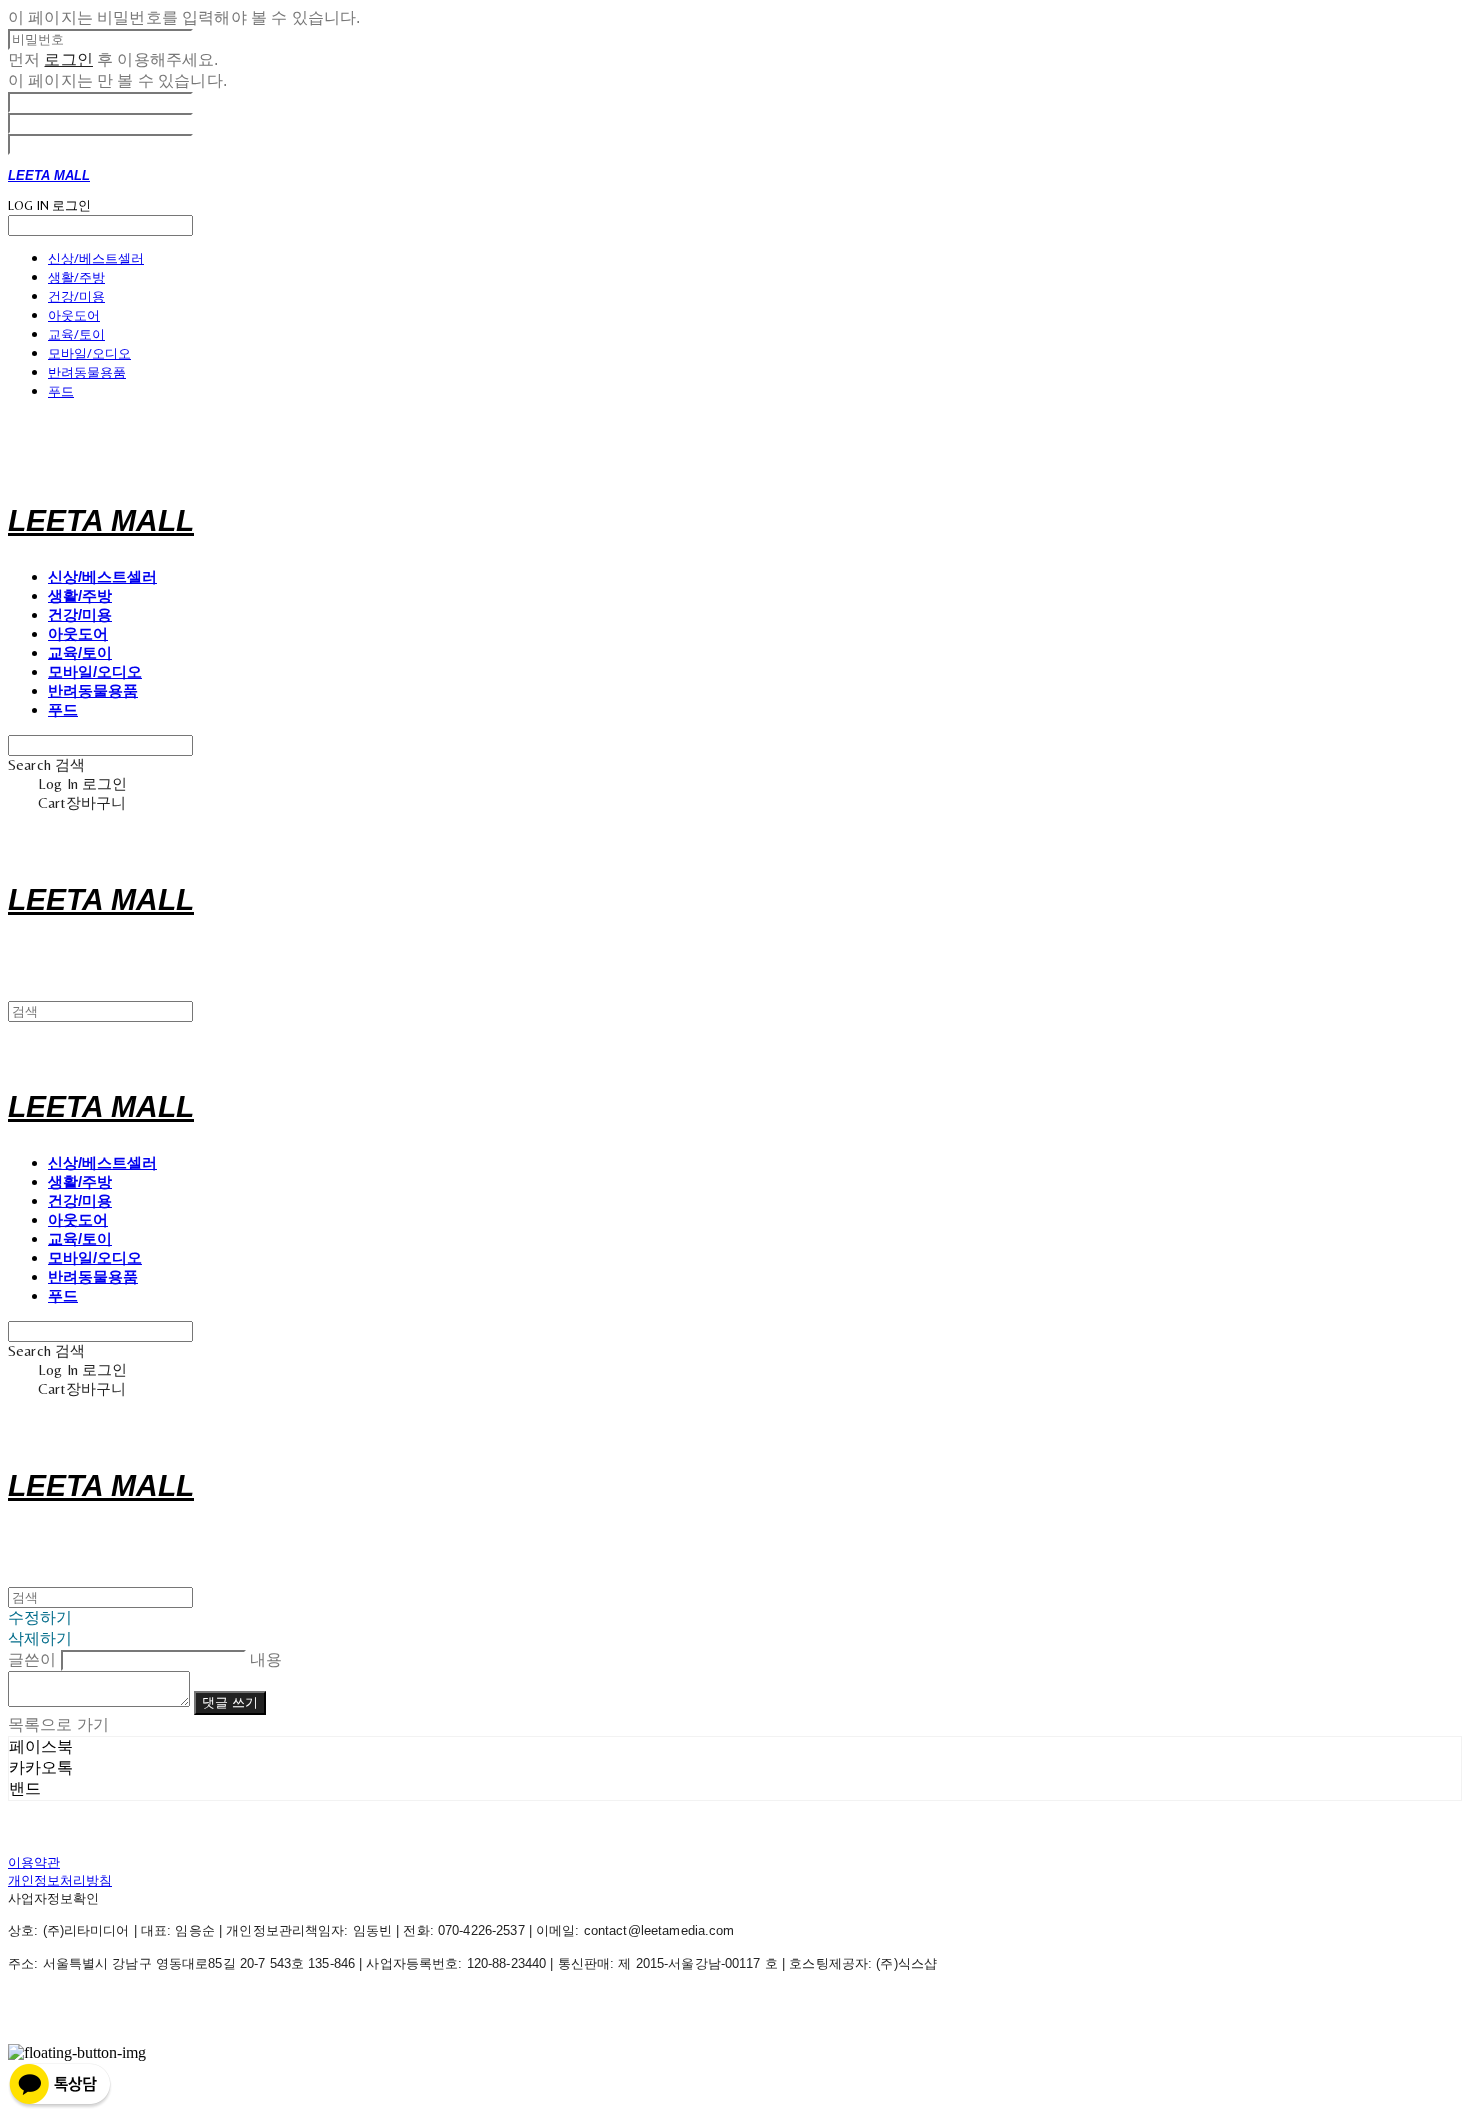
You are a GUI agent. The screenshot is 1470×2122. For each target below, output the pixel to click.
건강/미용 (76, 296)
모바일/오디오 (89, 353)
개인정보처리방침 (60, 1880)
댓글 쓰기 (230, 1702)
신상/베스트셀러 (96, 258)
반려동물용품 (87, 372)
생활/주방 (76, 277)
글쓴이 (32, 1659)
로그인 (68, 59)
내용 (266, 1659)
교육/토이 (76, 334)
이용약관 (34, 1862)
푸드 (61, 391)
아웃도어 (74, 315)
